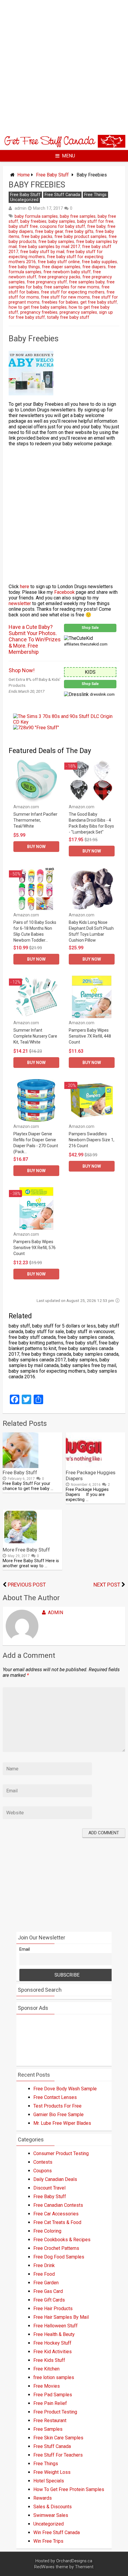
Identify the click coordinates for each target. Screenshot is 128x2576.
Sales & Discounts (53, 2507)
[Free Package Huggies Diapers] (84, 1466)
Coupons (43, 2171)
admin (21, 208)
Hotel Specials (49, 2481)
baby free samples (78, 216)
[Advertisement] (64, 67)
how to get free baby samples (38, 307)
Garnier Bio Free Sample (58, 2115)
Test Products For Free (57, 2106)
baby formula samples (36, 216)
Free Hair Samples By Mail (61, 2317)
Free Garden (46, 2283)
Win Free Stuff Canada (57, 2532)
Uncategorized (24, 200)
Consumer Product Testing (61, 2153)
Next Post (107, 1585)
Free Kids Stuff (49, 2360)
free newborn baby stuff (67, 272)
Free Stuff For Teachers (58, 2455)
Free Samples (48, 2429)
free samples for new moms (72, 287)
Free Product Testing (55, 2412)
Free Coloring (47, 2231)
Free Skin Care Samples (58, 2438)
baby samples (62, 221)
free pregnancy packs (59, 277)
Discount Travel (49, 2188)
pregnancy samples (78, 312)
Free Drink (44, 2265)
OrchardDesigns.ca (74, 2561)
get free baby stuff (99, 302)
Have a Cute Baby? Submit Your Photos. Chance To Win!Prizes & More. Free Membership (35, 639)
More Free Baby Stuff (26, 1550)
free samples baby (87, 282)
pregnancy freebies (39, 312)
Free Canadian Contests (58, 2205)
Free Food (44, 2274)
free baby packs (37, 237)
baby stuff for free (95, 221)
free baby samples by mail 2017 (49, 247)
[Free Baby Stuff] (21, 1466)
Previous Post (27, 1585)
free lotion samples (54, 2377)
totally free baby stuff (68, 317)
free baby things (24, 267)
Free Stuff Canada (62, 195)
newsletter (20, 603)
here (25, 587)
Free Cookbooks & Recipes (62, 2240)
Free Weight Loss (52, 2472)
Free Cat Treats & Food (57, 2222)
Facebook (65, 592)
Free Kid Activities (53, 2352)
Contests (43, 2162)
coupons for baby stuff (63, 226)
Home (24, 175)
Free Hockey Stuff (52, 2343)
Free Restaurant (50, 2420)
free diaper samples (61, 267)
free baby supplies (99, 262)
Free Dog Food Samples (59, 2257)
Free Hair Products (53, 2309)
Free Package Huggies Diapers (91, 1475)
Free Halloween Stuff (56, 2326)
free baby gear (49, 232)
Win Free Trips (48, 2541)
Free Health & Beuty (54, 2334)
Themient (84, 2567)
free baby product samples (81, 237)
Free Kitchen (46, 2369)
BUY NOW (36, 847)
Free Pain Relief (50, 2403)
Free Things (95, 195)
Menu (68, 156)
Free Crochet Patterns (56, 2248)
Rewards (43, 2498)
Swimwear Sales (51, 2515)
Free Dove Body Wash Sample (65, 2089)
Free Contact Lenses (55, 2097)
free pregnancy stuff (47, 282)
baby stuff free (23, 226)
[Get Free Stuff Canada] (64, 146)
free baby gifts (79, 232)
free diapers (94, 267)
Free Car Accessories (56, 2214)
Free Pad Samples (53, 2395)
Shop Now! (22, 670)
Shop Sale (90, 628)
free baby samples (56, 242)
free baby (96, 226)
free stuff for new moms (65, 297)
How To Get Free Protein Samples (69, 2489)
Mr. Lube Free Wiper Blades (62, 2123)
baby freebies (33, 221)
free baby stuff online (59, 262)
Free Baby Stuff (52, 175)
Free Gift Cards (49, 2300)
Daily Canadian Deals (55, 2179)
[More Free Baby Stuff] (21, 1544)
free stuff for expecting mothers (73, 292)
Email (25, 1949)
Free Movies (47, 2386)
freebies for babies (60, 302)
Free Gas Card (48, 2291)
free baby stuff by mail (42, 252)
